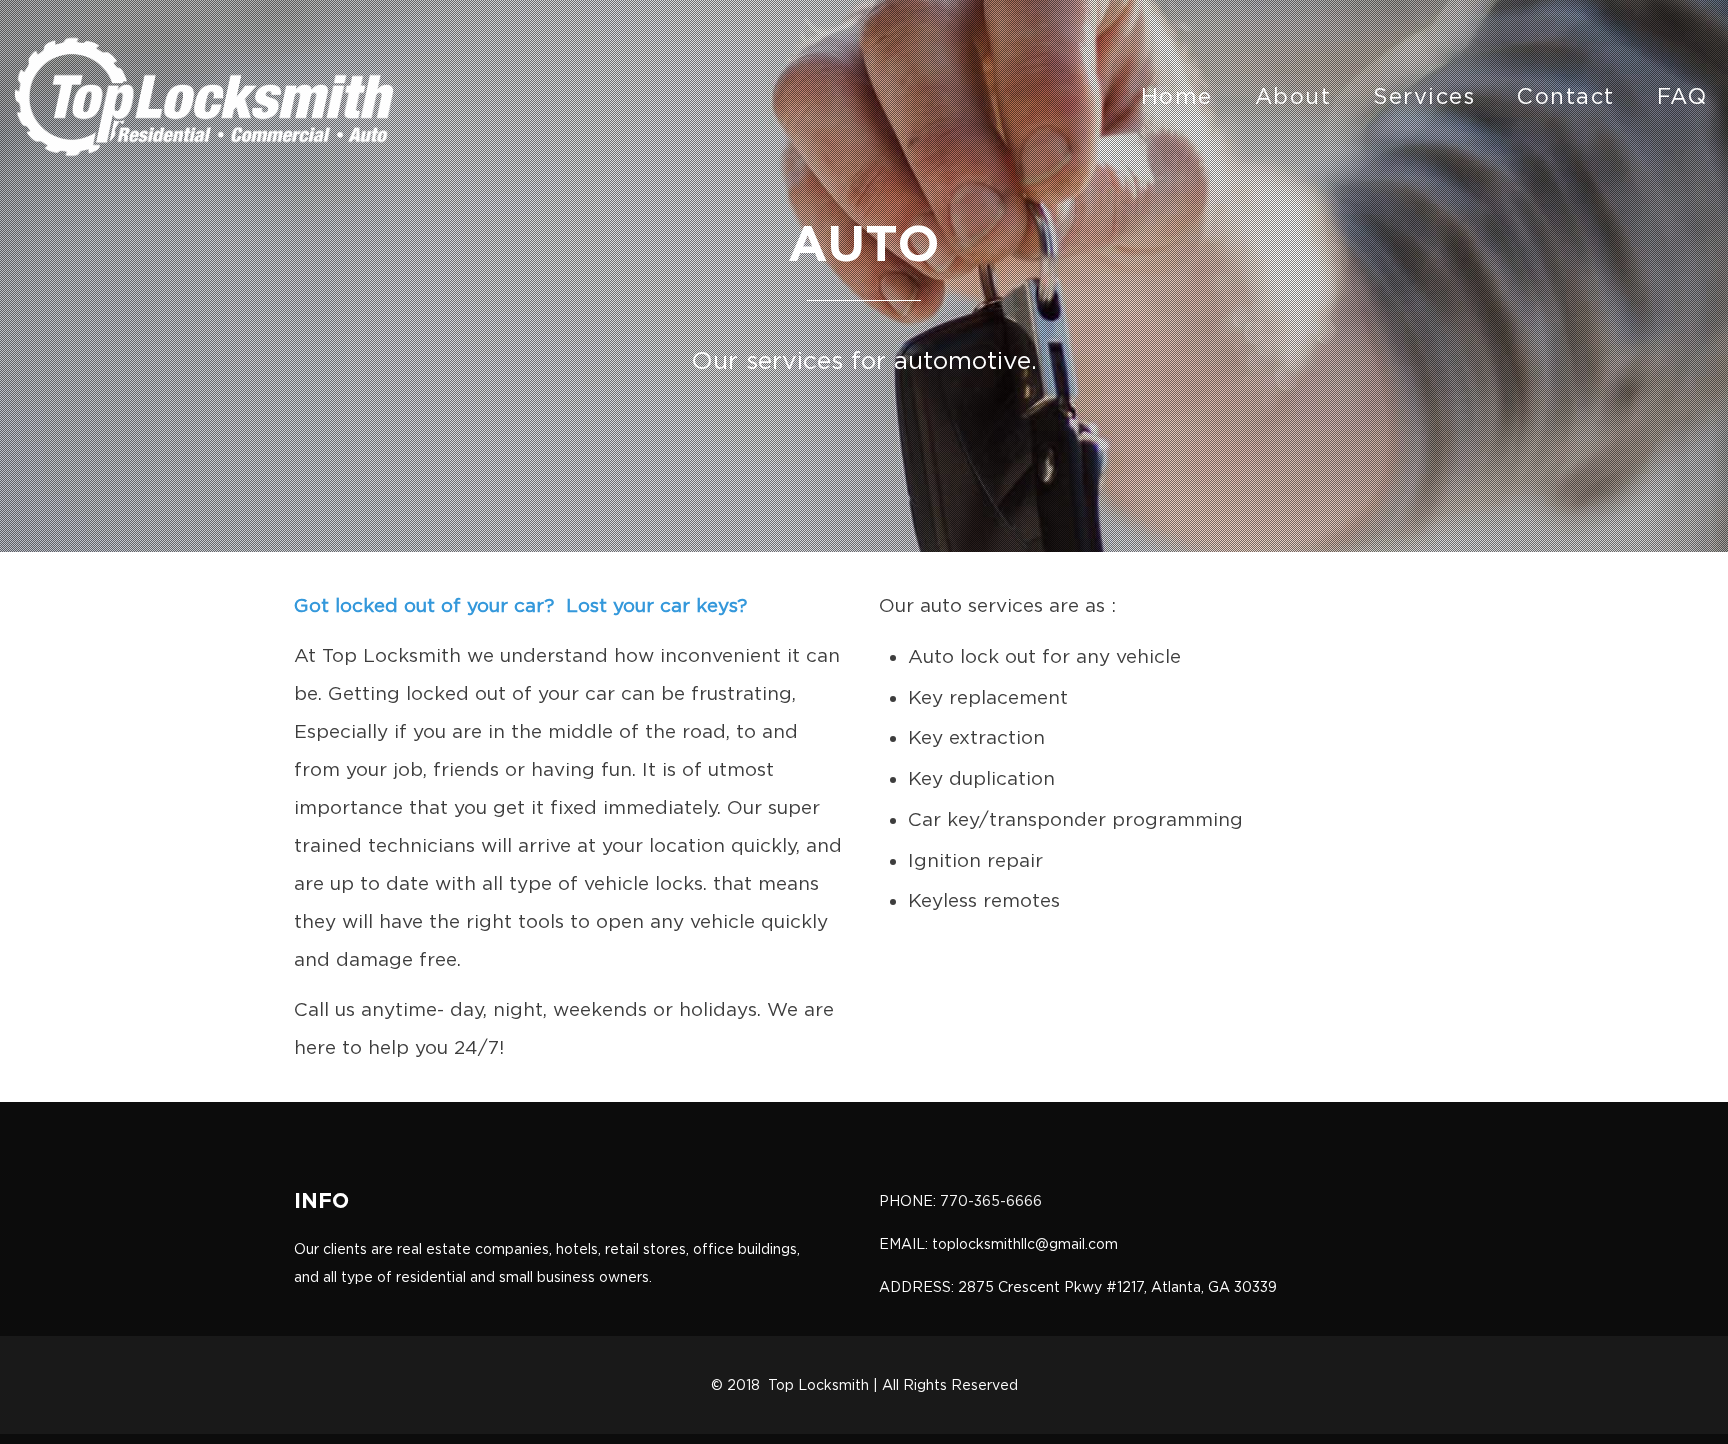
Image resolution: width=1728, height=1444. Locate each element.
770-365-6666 (991, 1201)
